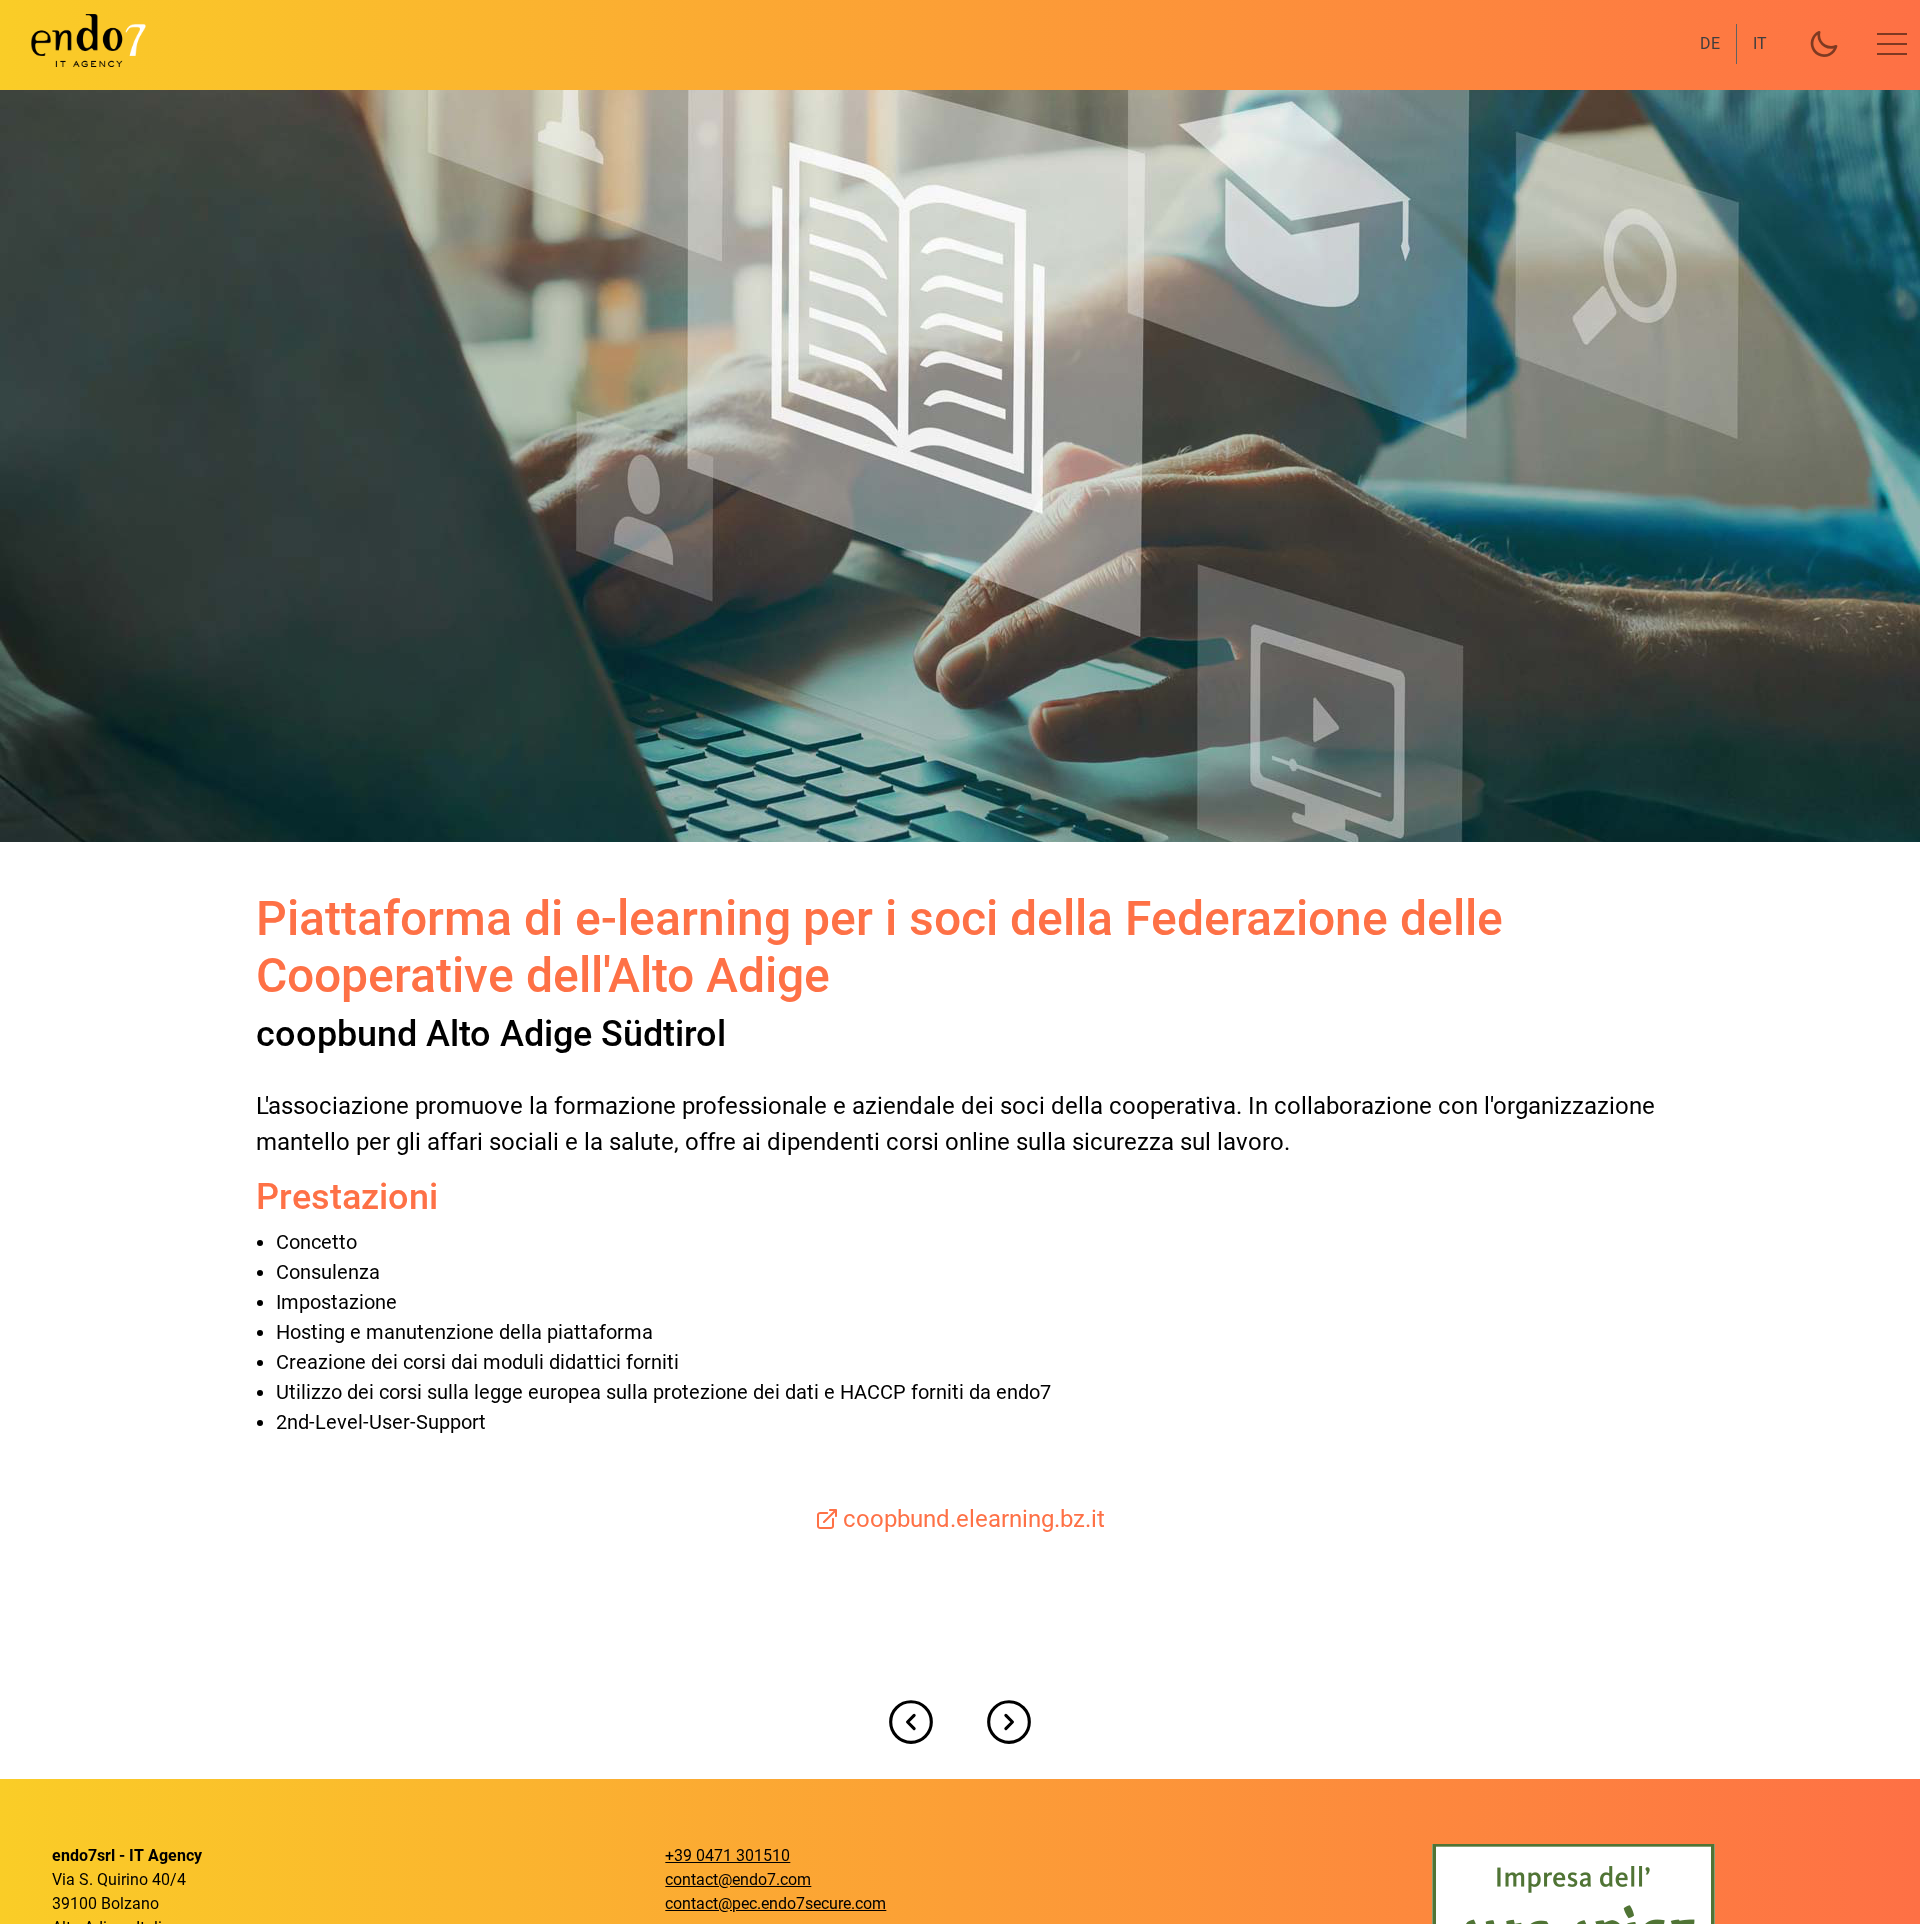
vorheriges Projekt (911, 1722)
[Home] (76, 40)
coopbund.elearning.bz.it (974, 1519)
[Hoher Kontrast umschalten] (1824, 44)
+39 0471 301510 (727, 1855)
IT (1760, 43)
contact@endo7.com (738, 1879)
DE (1710, 43)
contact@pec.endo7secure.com (775, 1903)
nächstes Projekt (1009, 1722)
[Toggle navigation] (1892, 44)
